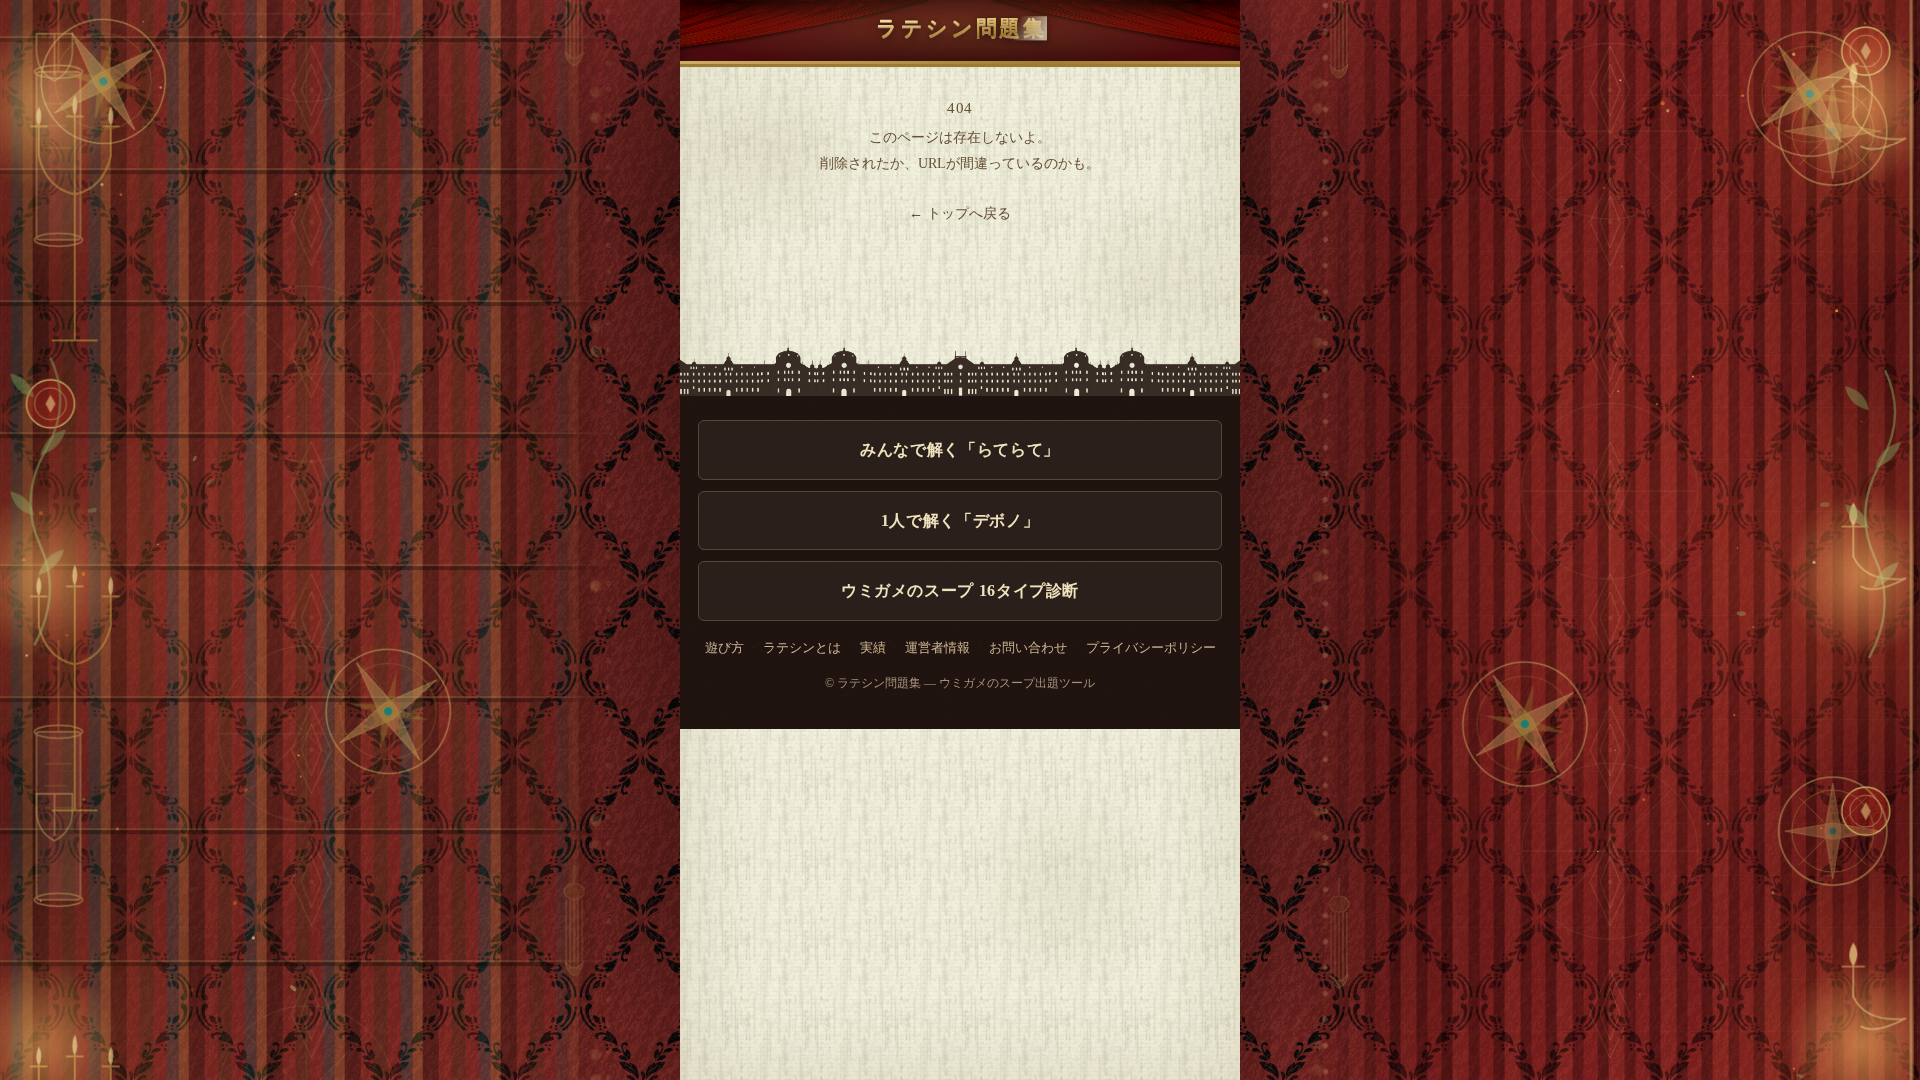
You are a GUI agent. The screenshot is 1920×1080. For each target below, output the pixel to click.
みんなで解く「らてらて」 (960, 449)
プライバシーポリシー (1151, 648)
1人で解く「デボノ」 (960, 520)
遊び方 (724, 648)
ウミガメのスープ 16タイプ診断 (960, 590)
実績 (873, 648)
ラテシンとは (802, 648)
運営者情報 (937, 648)
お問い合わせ (1028, 648)
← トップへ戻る (960, 213)
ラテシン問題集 (961, 27)
